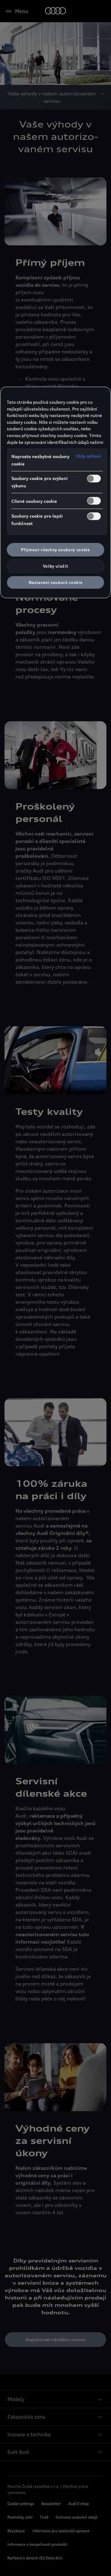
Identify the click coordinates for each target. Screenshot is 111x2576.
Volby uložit (56, 566)
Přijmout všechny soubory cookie (55, 550)
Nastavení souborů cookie (56, 582)
